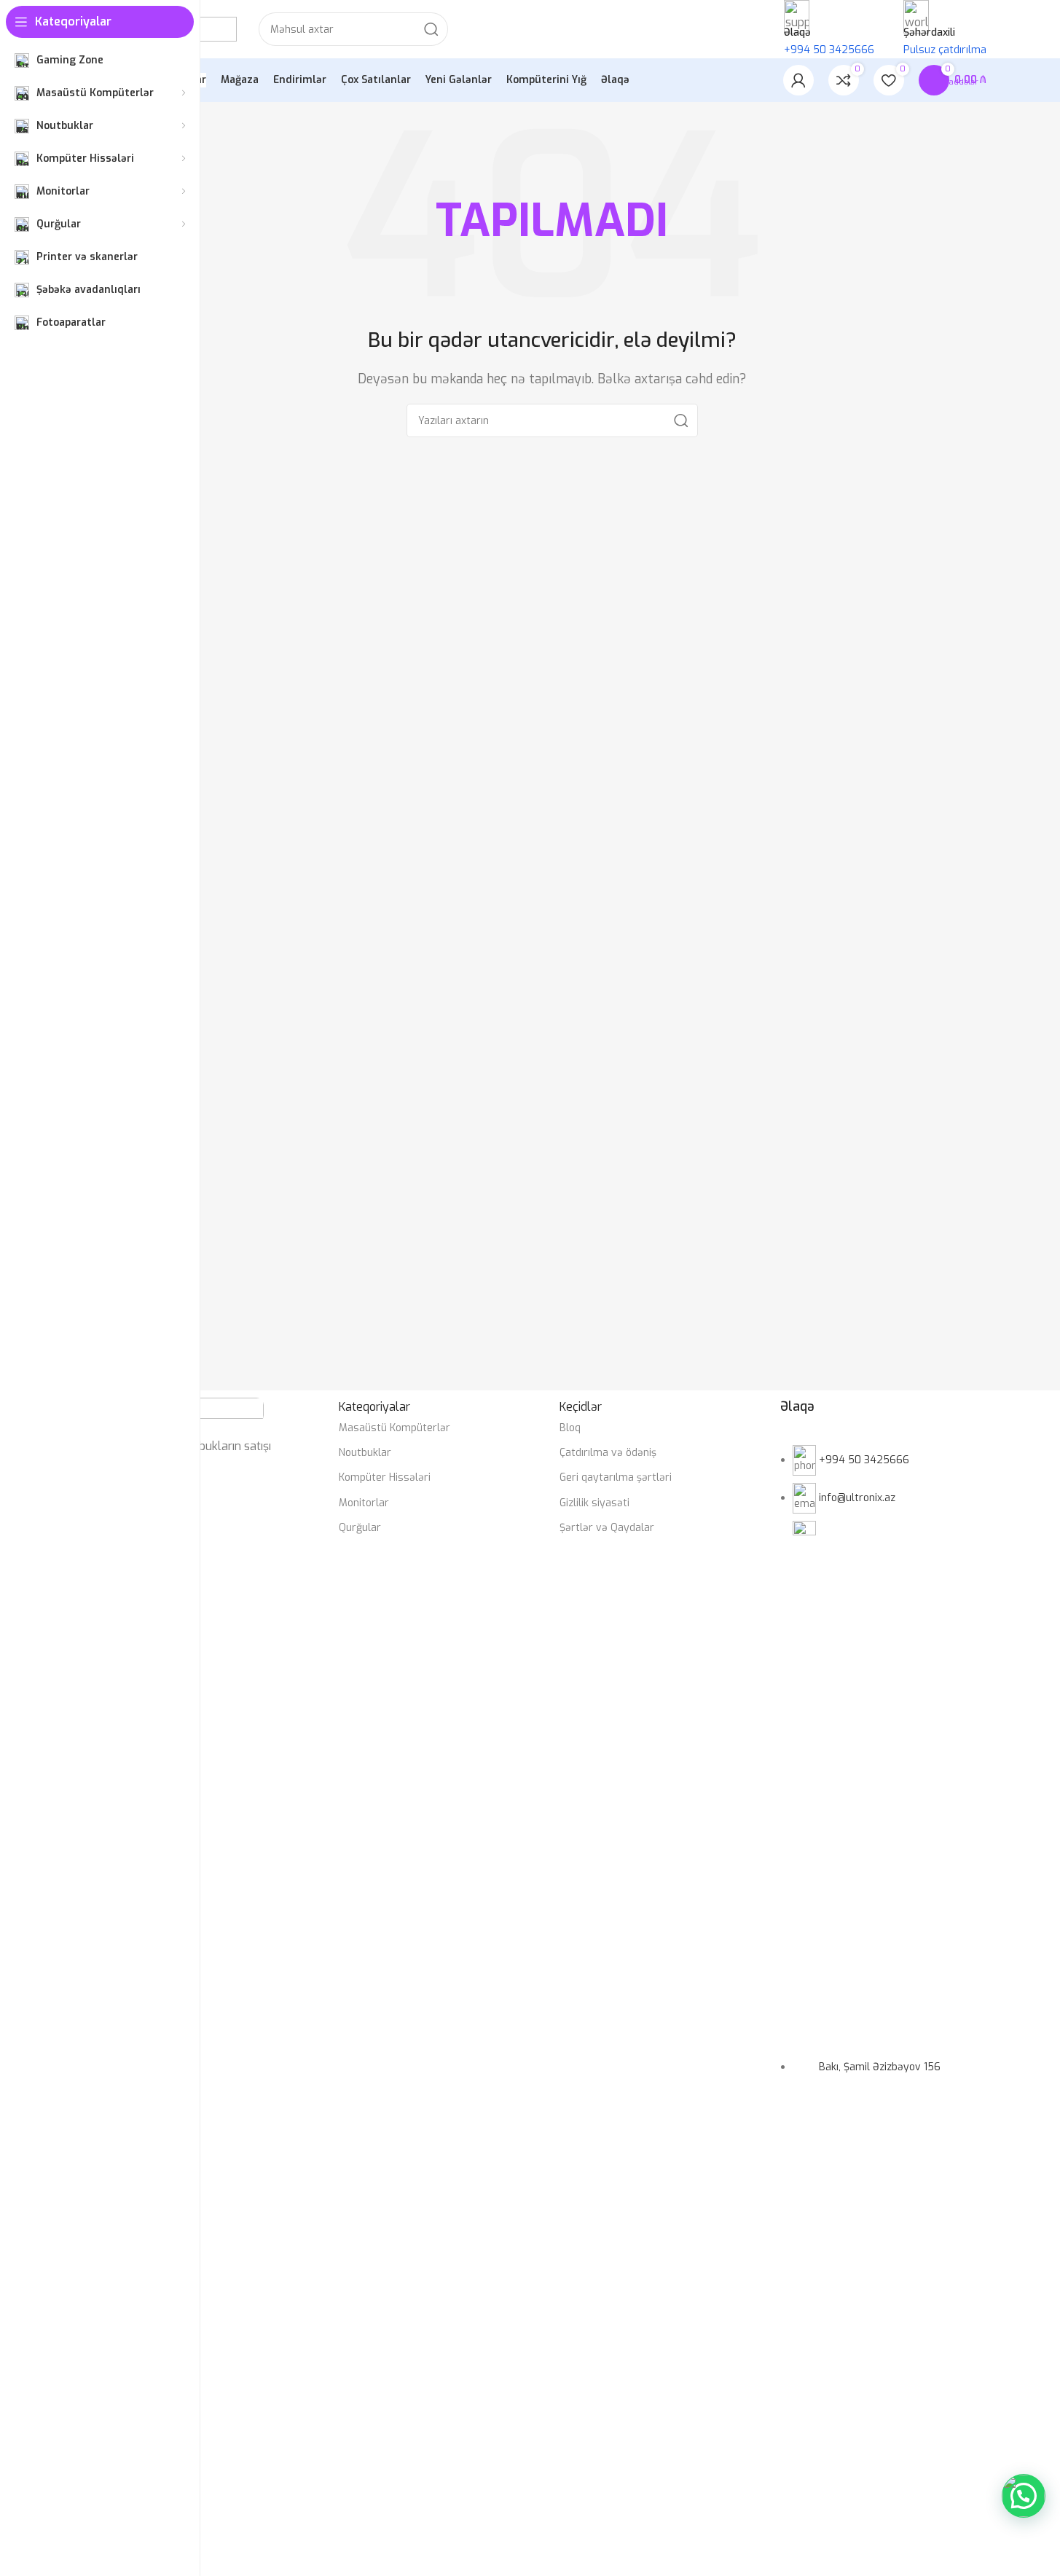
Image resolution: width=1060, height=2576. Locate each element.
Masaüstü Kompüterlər (394, 1428)
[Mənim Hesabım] (798, 80)
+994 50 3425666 (864, 1460)
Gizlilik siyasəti (594, 1503)
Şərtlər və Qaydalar (607, 1528)
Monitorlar (364, 1503)
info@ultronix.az (857, 1498)
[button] (1024, 2496)
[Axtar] (431, 29)
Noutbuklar (365, 1453)
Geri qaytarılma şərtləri (616, 1477)
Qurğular (360, 1528)
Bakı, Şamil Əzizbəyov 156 (880, 2067)
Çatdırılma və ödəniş (608, 1453)
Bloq (570, 1428)
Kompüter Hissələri (385, 1477)
